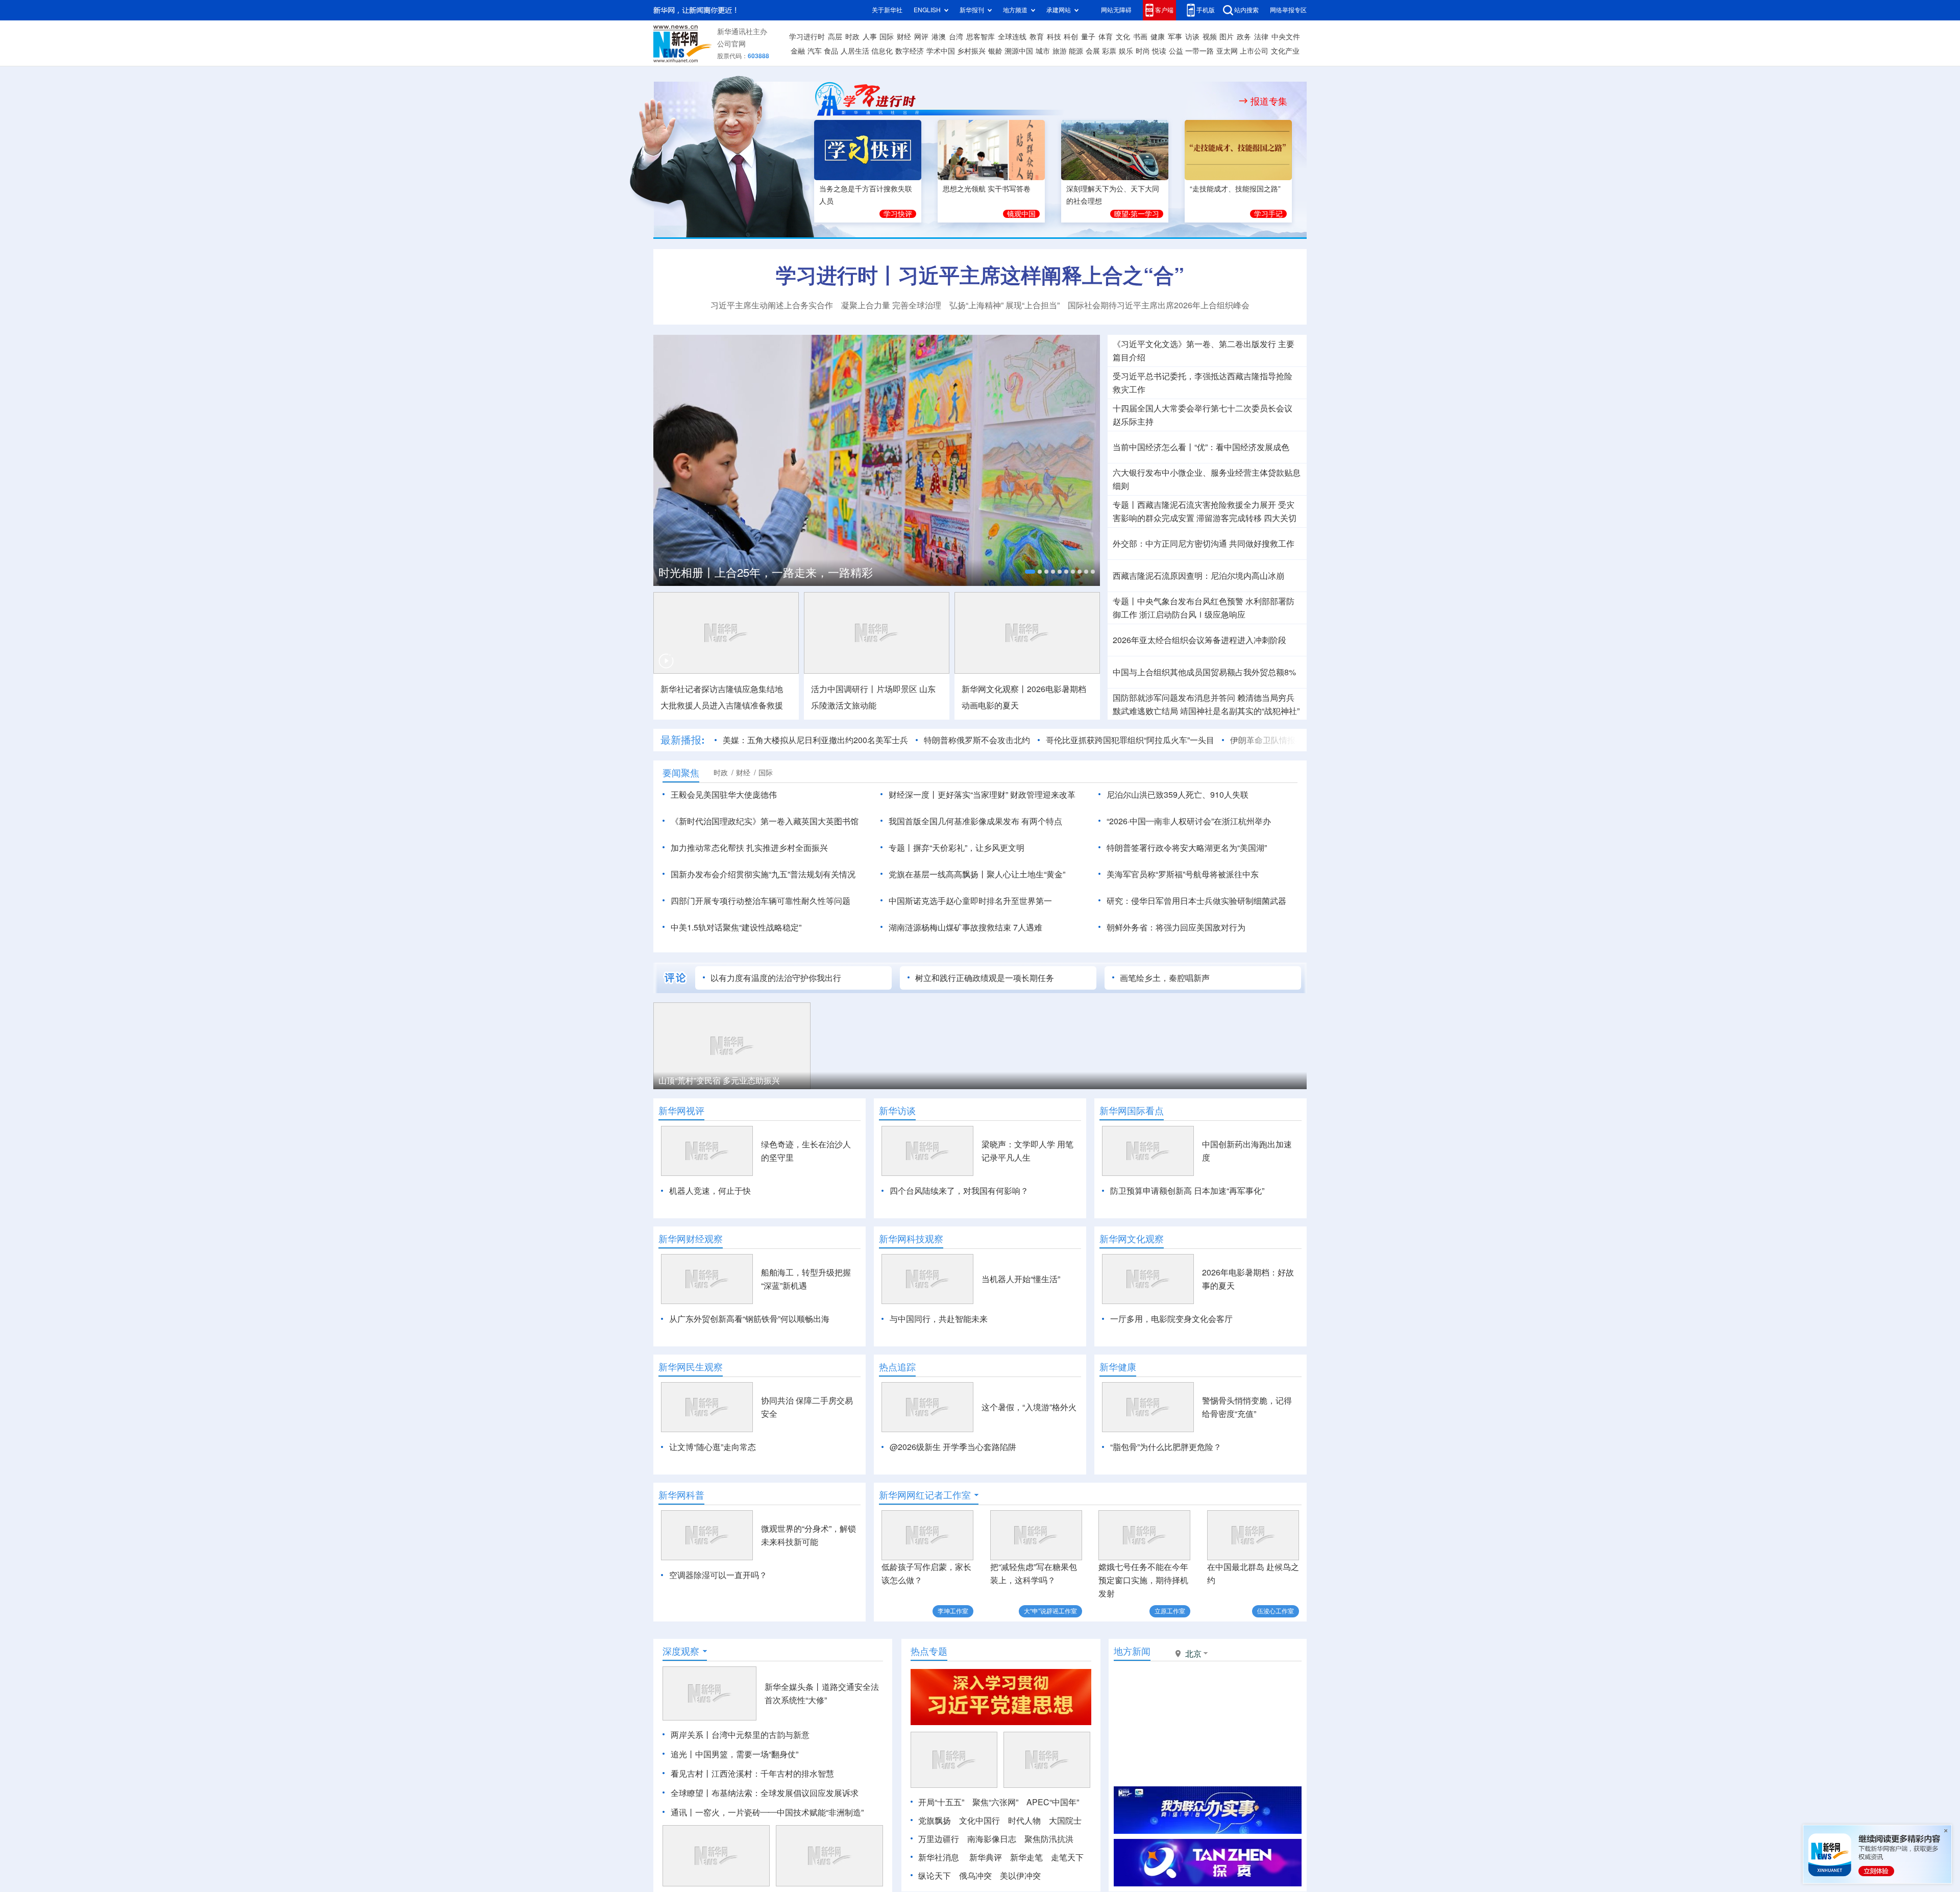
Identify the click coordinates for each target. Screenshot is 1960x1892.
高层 (835, 37)
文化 (1123, 37)
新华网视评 (681, 1111)
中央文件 (1286, 37)
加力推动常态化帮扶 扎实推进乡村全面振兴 (749, 848)
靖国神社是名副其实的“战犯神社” (1240, 711)
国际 (887, 37)
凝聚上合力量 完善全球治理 (891, 305)
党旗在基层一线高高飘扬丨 (938, 874)
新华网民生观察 (691, 1367)
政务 (1244, 37)
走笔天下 (1067, 1857)
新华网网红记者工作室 (925, 1495)
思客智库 (981, 37)
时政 (852, 37)
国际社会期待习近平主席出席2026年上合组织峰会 (1159, 305)
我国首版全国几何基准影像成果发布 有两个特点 (975, 821)
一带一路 (1199, 51)
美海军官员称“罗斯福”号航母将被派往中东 (1183, 874)
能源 (1076, 51)
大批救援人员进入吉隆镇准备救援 (722, 705)
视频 (1210, 37)
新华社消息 (939, 1857)
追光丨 (683, 1754)
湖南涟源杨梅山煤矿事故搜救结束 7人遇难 (965, 927)
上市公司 (1254, 51)
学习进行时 (807, 37)
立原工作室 (1170, 1611)
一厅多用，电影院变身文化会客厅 (1171, 1319)
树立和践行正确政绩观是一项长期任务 (985, 978)
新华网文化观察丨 (994, 689)
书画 (1140, 37)
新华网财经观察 (691, 1239)
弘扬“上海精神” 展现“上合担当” (1004, 305)
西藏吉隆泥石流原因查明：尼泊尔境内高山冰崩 (1198, 576)
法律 (1261, 37)
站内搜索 (1246, 10)
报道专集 (1269, 101)
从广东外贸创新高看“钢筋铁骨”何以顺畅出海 (749, 1319)
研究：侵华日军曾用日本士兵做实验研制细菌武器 (1196, 901)
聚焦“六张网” (995, 1802)
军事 (1175, 37)
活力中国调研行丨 (844, 689)
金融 (798, 51)
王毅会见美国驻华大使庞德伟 (724, 795)
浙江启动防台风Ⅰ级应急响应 (1192, 615)
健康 (1158, 37)
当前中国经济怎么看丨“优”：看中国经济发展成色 (1201, 447)
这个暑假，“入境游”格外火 (1029, 1407)
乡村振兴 (971, 51)
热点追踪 (897, 1367)
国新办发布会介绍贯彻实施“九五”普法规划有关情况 (763, 874)
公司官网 (731, 44)
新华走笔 (1026, 1857)
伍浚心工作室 (1276, 1611)
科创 (1071, 37)
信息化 (882, 51)
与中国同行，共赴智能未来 (939, 1319)
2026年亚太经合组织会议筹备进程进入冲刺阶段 (1199, 640)
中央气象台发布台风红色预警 (1190, 601)
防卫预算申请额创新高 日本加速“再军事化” (1187, 1191)
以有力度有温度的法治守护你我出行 (776, 978)
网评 (921, 37)
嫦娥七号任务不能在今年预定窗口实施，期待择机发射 (1143, 1580)
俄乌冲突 (975, 1876)
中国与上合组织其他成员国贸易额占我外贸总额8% (1204, 672)
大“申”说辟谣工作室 (1050, 1611)
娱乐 (1126, 51)
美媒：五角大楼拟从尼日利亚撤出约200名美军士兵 (815, 740)
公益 (1176, 51)
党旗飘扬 (935, 1821)
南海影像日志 (992, 1839)
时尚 (1143, 51)
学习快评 (898, 214)
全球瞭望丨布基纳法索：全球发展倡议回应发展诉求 (765, 1793)
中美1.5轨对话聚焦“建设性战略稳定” (736, 927)
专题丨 (1125, 505)
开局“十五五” (941, 1802)
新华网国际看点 (1132, 1111)
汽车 (815, 51)
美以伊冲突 (1020, 1876)
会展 (1093, 51)
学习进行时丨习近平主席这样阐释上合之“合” (980, 275)
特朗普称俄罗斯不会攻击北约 (977, 740)
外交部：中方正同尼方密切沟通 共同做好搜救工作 (1204, 544)
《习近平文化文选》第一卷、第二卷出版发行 (1194, 344)
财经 (904, 37)
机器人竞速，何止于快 (710, 1191)
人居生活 (855, 51)
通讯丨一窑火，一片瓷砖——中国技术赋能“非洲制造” (767, 1812)
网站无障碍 (1116, 10)
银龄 (995, 51)
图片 (1227, 37)
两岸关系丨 (691, 1735)
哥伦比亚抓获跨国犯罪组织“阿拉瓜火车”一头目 (1130, 740)
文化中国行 (979, 1821)
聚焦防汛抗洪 (1049, 1839)
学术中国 (941, 51)
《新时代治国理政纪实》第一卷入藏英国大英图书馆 (765, 821)
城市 (1043, 51)
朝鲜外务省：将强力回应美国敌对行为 (1176, 927)
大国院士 (1065, 1821)
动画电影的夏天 (990, 705)
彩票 (1109, 51)
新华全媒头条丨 (793, 1687)
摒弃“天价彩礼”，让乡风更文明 (969, 848)
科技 (1054, 37)
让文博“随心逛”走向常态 (713, 1447)
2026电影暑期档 (1057, 689)
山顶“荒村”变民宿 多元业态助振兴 (719, 1080)
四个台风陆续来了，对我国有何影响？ (959, 1191)
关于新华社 (887, 10)
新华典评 (986, 1857)
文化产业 (1285, 51)
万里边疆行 (939, 1839)
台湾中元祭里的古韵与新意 (761, 1735)
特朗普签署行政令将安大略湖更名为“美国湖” (1187, 848)
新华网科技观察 (911, 1239)
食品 (831, 51)
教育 (1037, 37)
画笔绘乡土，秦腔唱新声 (1165, 978)
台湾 (956, 37)
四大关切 (1280, 518)
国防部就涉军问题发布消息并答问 (1174, 698)
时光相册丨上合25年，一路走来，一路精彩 (766, 573)
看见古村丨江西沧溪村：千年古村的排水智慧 (752, 1774)
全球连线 (1012, 37)
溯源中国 (1019, 51)
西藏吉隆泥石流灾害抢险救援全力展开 (1207, 505)
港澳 (939, 37)
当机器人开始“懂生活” (1021, 1279)
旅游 (1060, 51)
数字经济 (910, 51)
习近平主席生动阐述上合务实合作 (772, 305)
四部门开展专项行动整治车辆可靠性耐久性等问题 (761, 901)
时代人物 (1024, 1821)
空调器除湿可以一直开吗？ (718, 1575)
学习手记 (1268, 214)
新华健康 (1118, 1367)
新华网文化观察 (1132, 1239)
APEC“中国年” (1053, 1802)
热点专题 (929, 1651)
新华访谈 (897, 1111)
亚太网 (1227, 51)
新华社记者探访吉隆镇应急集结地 (722, 689)
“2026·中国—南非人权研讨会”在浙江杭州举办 (1189, 821)
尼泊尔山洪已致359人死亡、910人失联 (1178, 795)
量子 (1088, 37)
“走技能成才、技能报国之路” (1235, 189)
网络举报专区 (1288, 10)
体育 (1106, 37)
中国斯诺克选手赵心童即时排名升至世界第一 (970, 901)
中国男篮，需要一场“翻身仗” (747, 1754)
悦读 (1159, 51)
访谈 (1192, 37)
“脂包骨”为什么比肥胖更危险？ (1166, 1447)
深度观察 (681, 1651)
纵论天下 (935, 1876)
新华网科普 (681, 1495)
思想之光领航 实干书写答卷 (987, 189)
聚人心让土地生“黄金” (1026, 874)
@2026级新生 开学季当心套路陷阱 (953, 1447)
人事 (870, 37)
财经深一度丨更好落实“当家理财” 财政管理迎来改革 (982, 795)
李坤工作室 (953, 1611)
